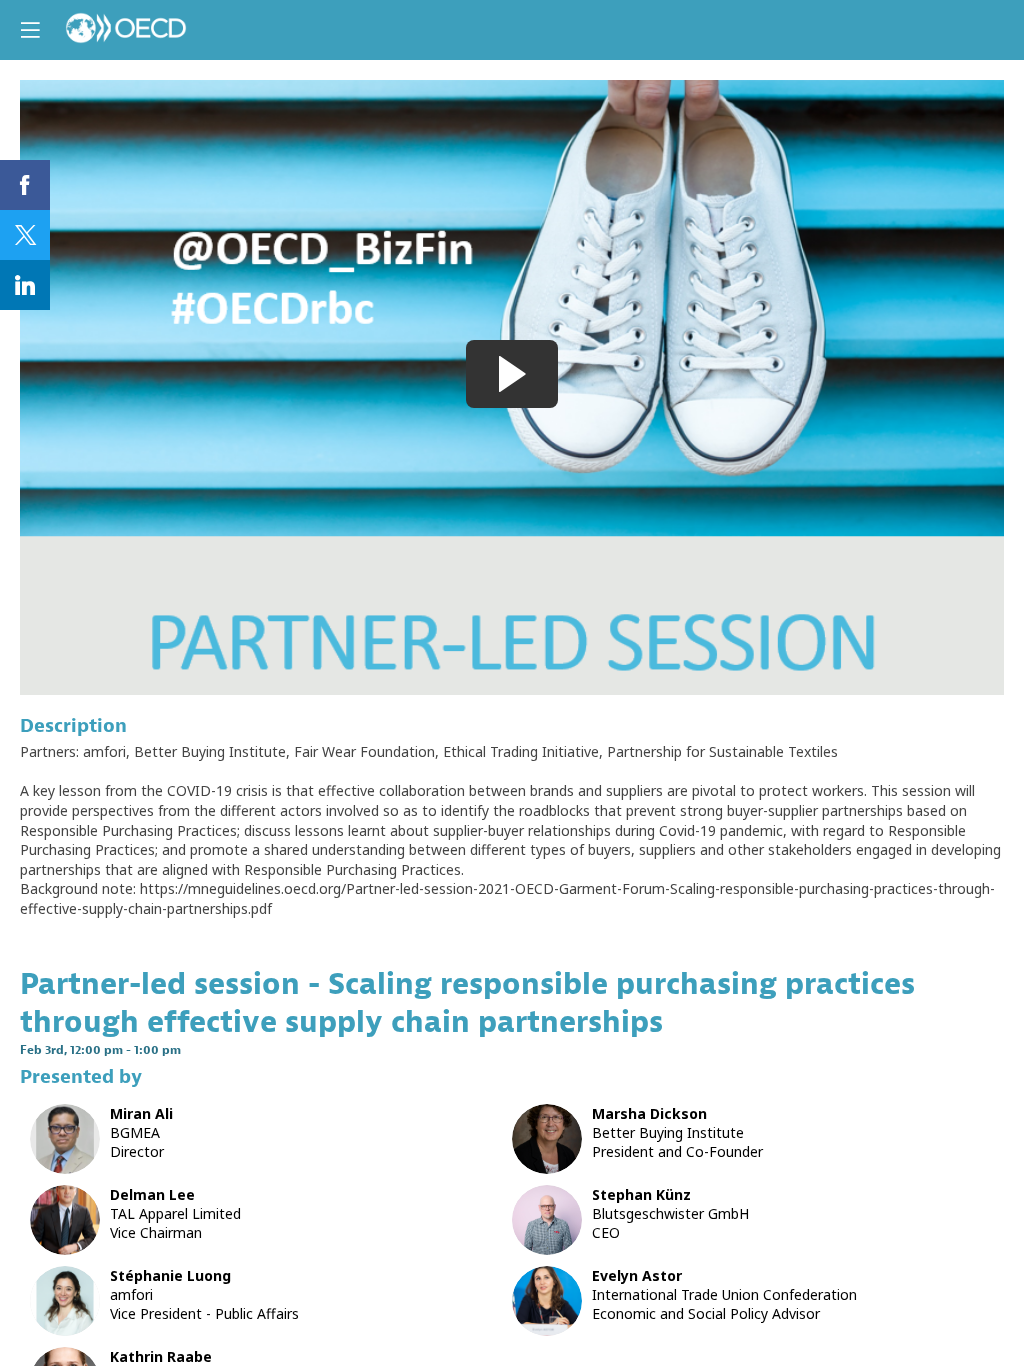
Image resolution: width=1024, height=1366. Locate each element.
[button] (30, 30)
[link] (25, 185)
